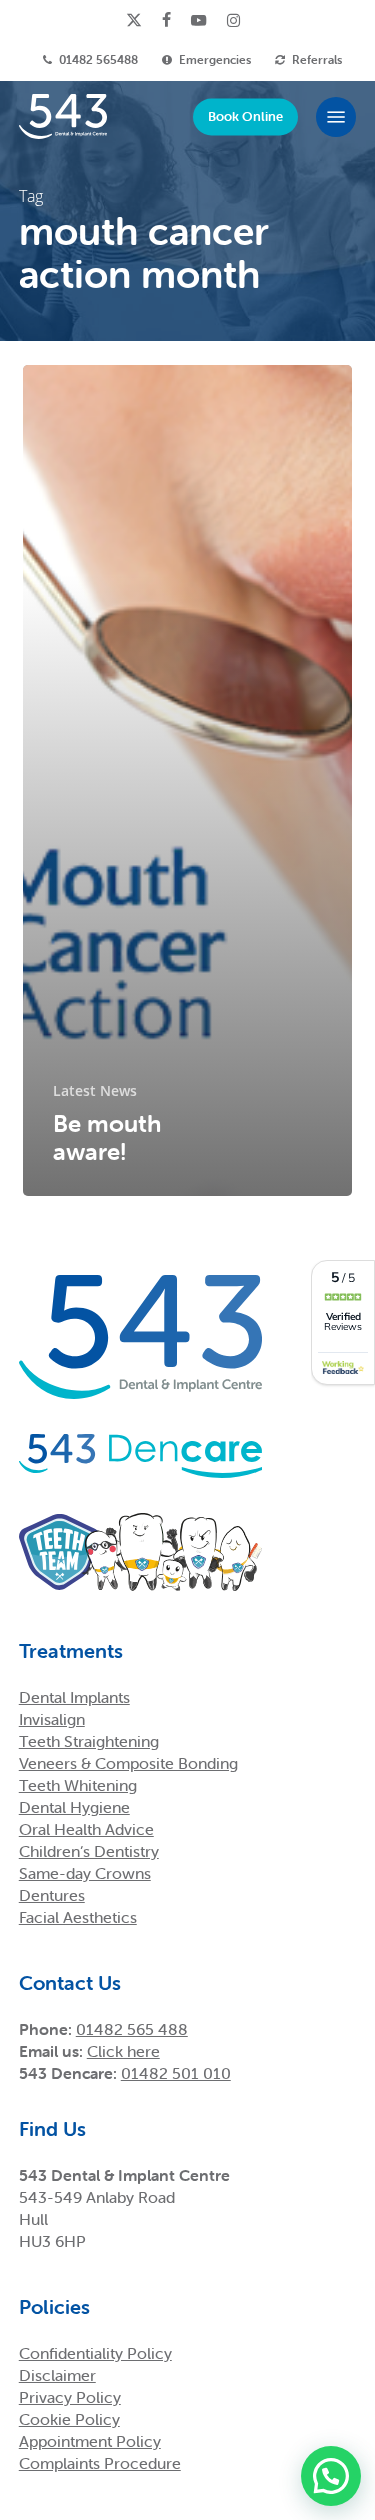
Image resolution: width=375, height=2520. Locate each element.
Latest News (95, 1090)
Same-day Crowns (85, 1873)
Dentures (52, 1895)
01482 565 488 (132, 2029)
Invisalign (52, 1719)
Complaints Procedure (100, 2463)
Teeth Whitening (78, 1785)
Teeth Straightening (89, 1741)
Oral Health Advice (86, 1829)
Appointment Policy (90, 2441)
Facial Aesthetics (78, 1917)
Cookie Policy (69, 2419)
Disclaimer (57, 2375)
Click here (123, 2051)
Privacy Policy (70, 2397)
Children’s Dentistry (89, 1851)
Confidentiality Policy (95, 2353)
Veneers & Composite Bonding (128, 1763)
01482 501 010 (176, 2073)
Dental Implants (74, 1697)
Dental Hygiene (74, 1807)
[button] (336, 117)
